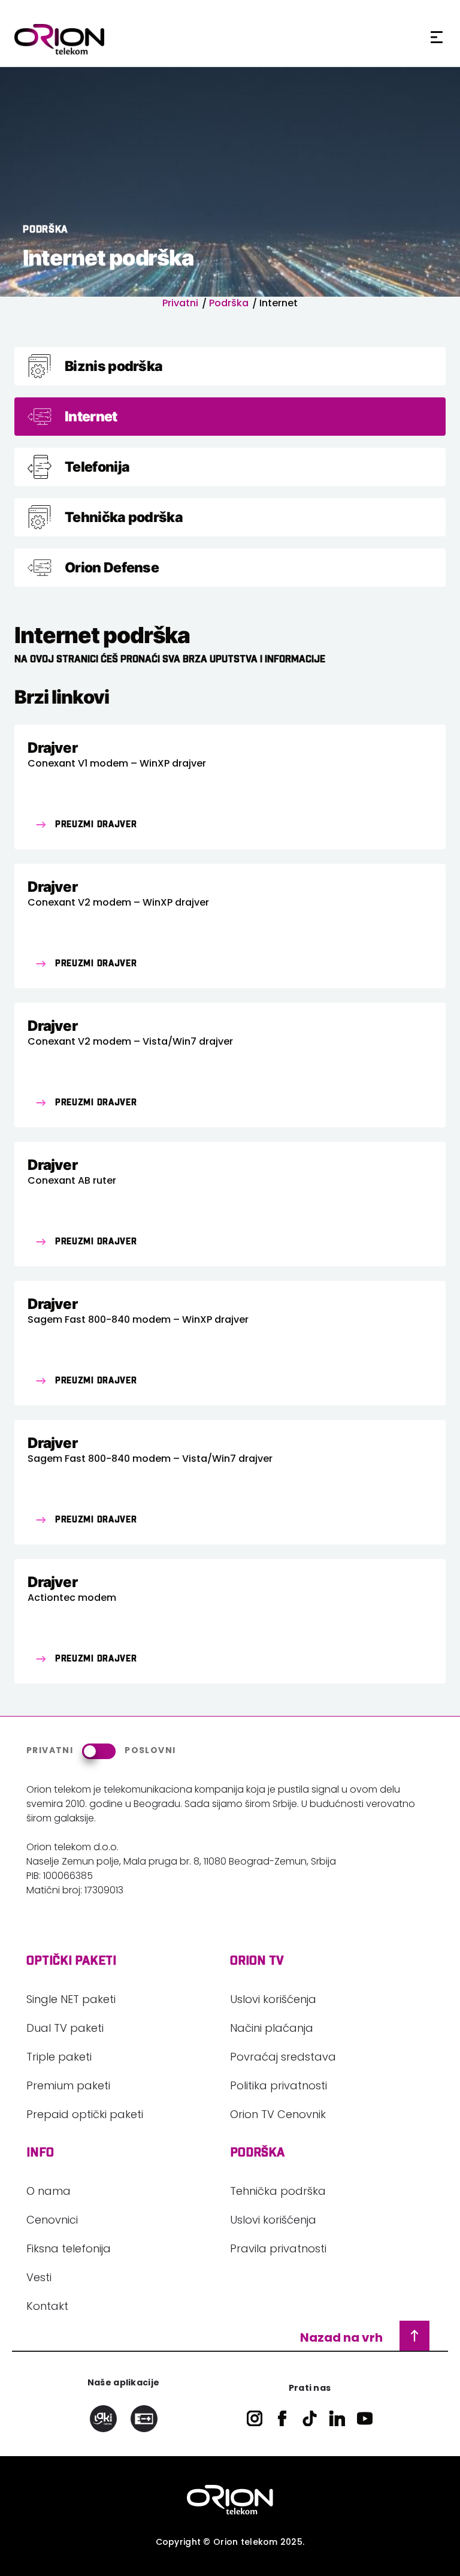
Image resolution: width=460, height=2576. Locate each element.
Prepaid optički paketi (85, 2116)
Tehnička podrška (278, 2192)
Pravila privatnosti (278, 2250)
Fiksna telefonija (69, 2250)
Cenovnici (52, 2221)
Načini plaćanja (272, 2029)
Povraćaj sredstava (283, 2058)
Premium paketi (68, 2087)
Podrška (229, 304)
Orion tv (257, 1961)
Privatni (180, 304)
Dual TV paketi (65, 2029)
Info (40, 2153)
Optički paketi (71, 1961)
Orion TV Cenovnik (278, 2116)
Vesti (39, 2279)
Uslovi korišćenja (273, 2001)
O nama (49, 2192)
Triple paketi (59, 2058)
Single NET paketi (71, 2001)
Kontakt (47, 2307)
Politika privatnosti (279, 2087)
